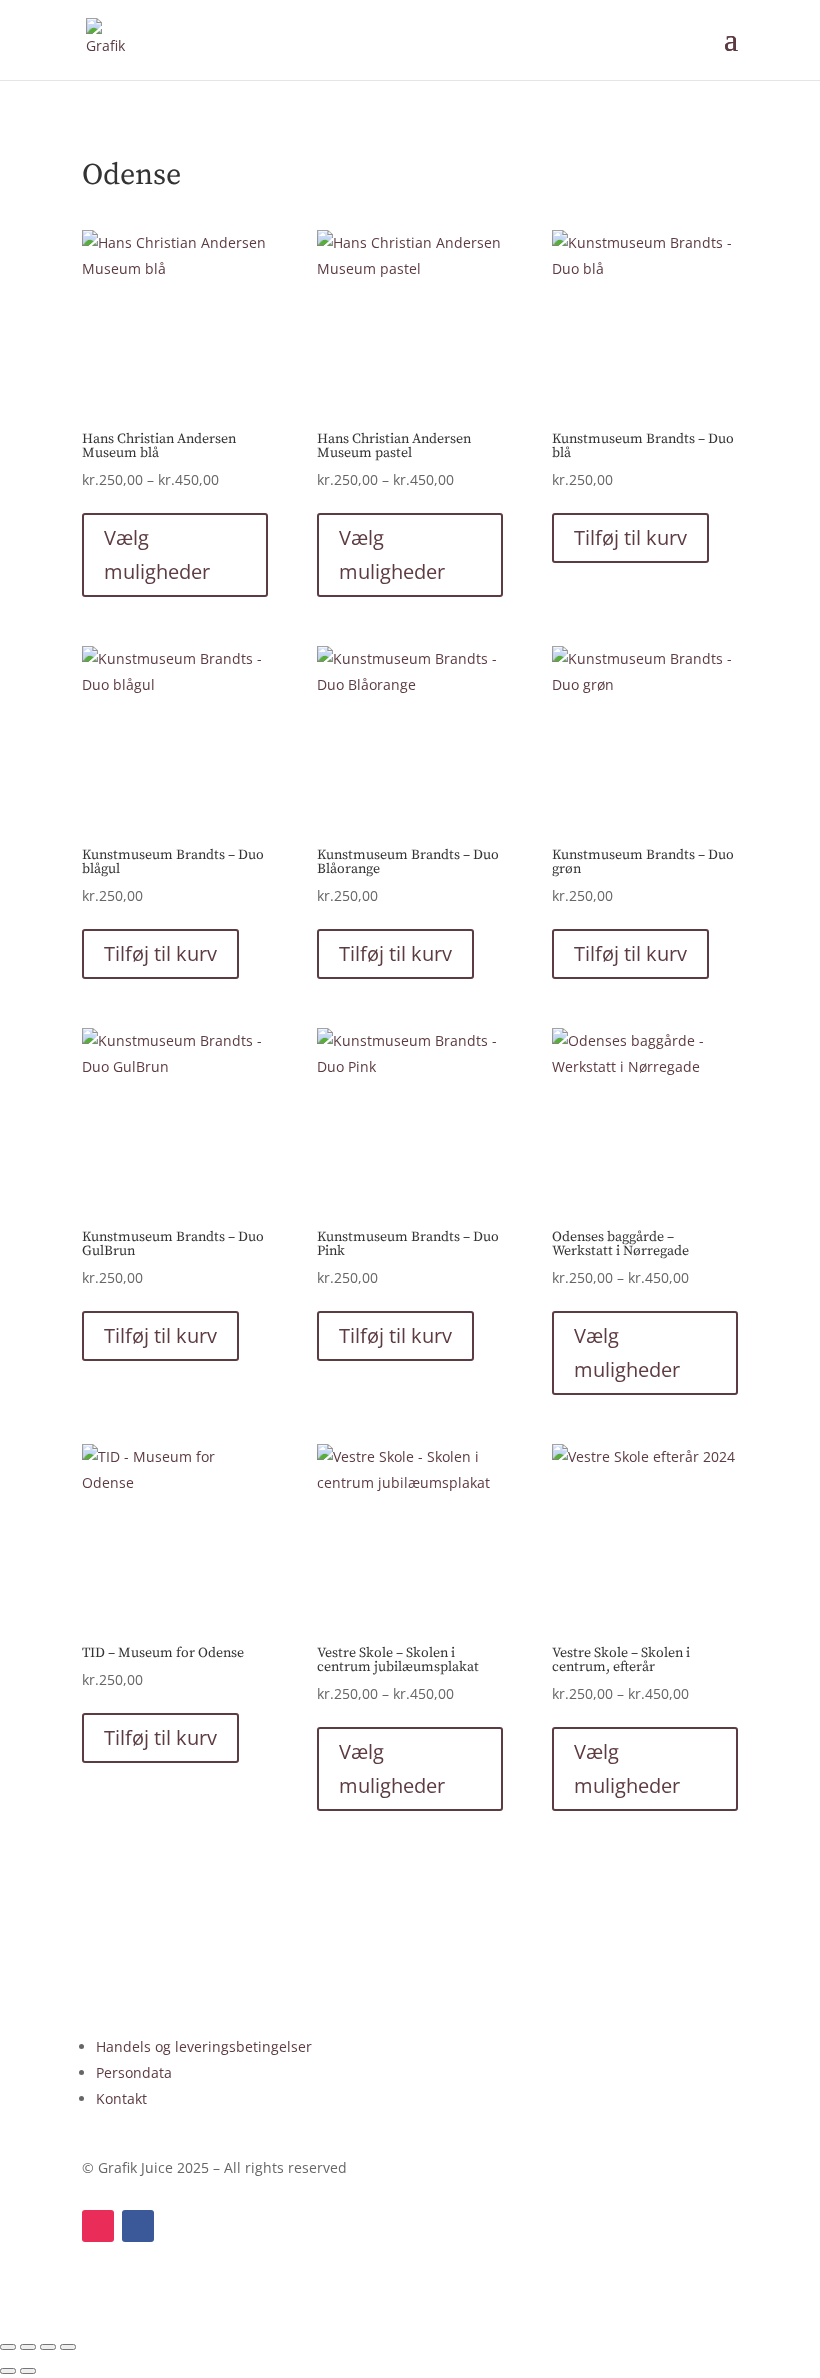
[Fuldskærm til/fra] (28, 2347)
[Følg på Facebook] (138, 2226)
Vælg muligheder (157, 554)
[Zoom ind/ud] (8, 2347)
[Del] (48, 2347)
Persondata (134, 2072)
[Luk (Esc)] (68, 2347)
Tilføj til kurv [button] (630, 537)
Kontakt (121, 2098)
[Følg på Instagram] (98, 2226)
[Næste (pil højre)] (28, 2371)
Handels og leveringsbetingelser (204, 2046)
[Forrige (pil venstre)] (8, 2371)
